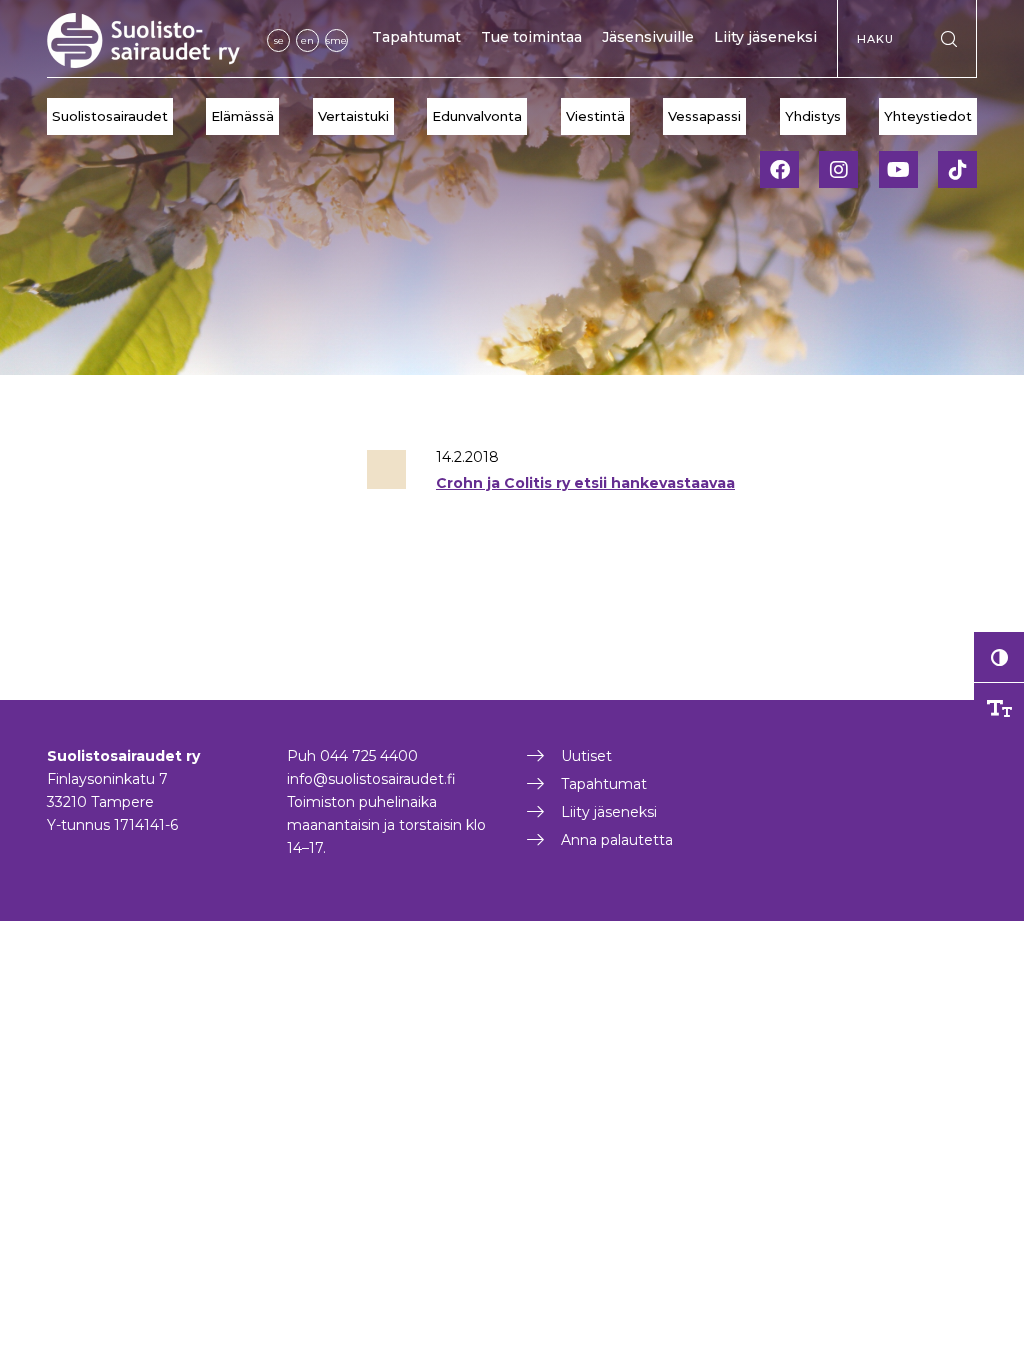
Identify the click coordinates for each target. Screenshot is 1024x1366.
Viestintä (595, 116)
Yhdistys (813, 116)
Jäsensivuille (648, 37)
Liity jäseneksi (765, 37)
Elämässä (242, 116)
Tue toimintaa (531, 37)
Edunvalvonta (477, 116)
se (279, 40)
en (307, 40)
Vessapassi (704, 116)
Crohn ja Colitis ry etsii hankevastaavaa (585, 483)
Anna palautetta (617, 840)
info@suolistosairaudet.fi (371, 779)
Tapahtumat (416, 37)
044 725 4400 (369, 756)
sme (336, 40)
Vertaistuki (353, 116)
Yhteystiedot (928, 116)
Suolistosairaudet (110, 116)
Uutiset (586, 756)
